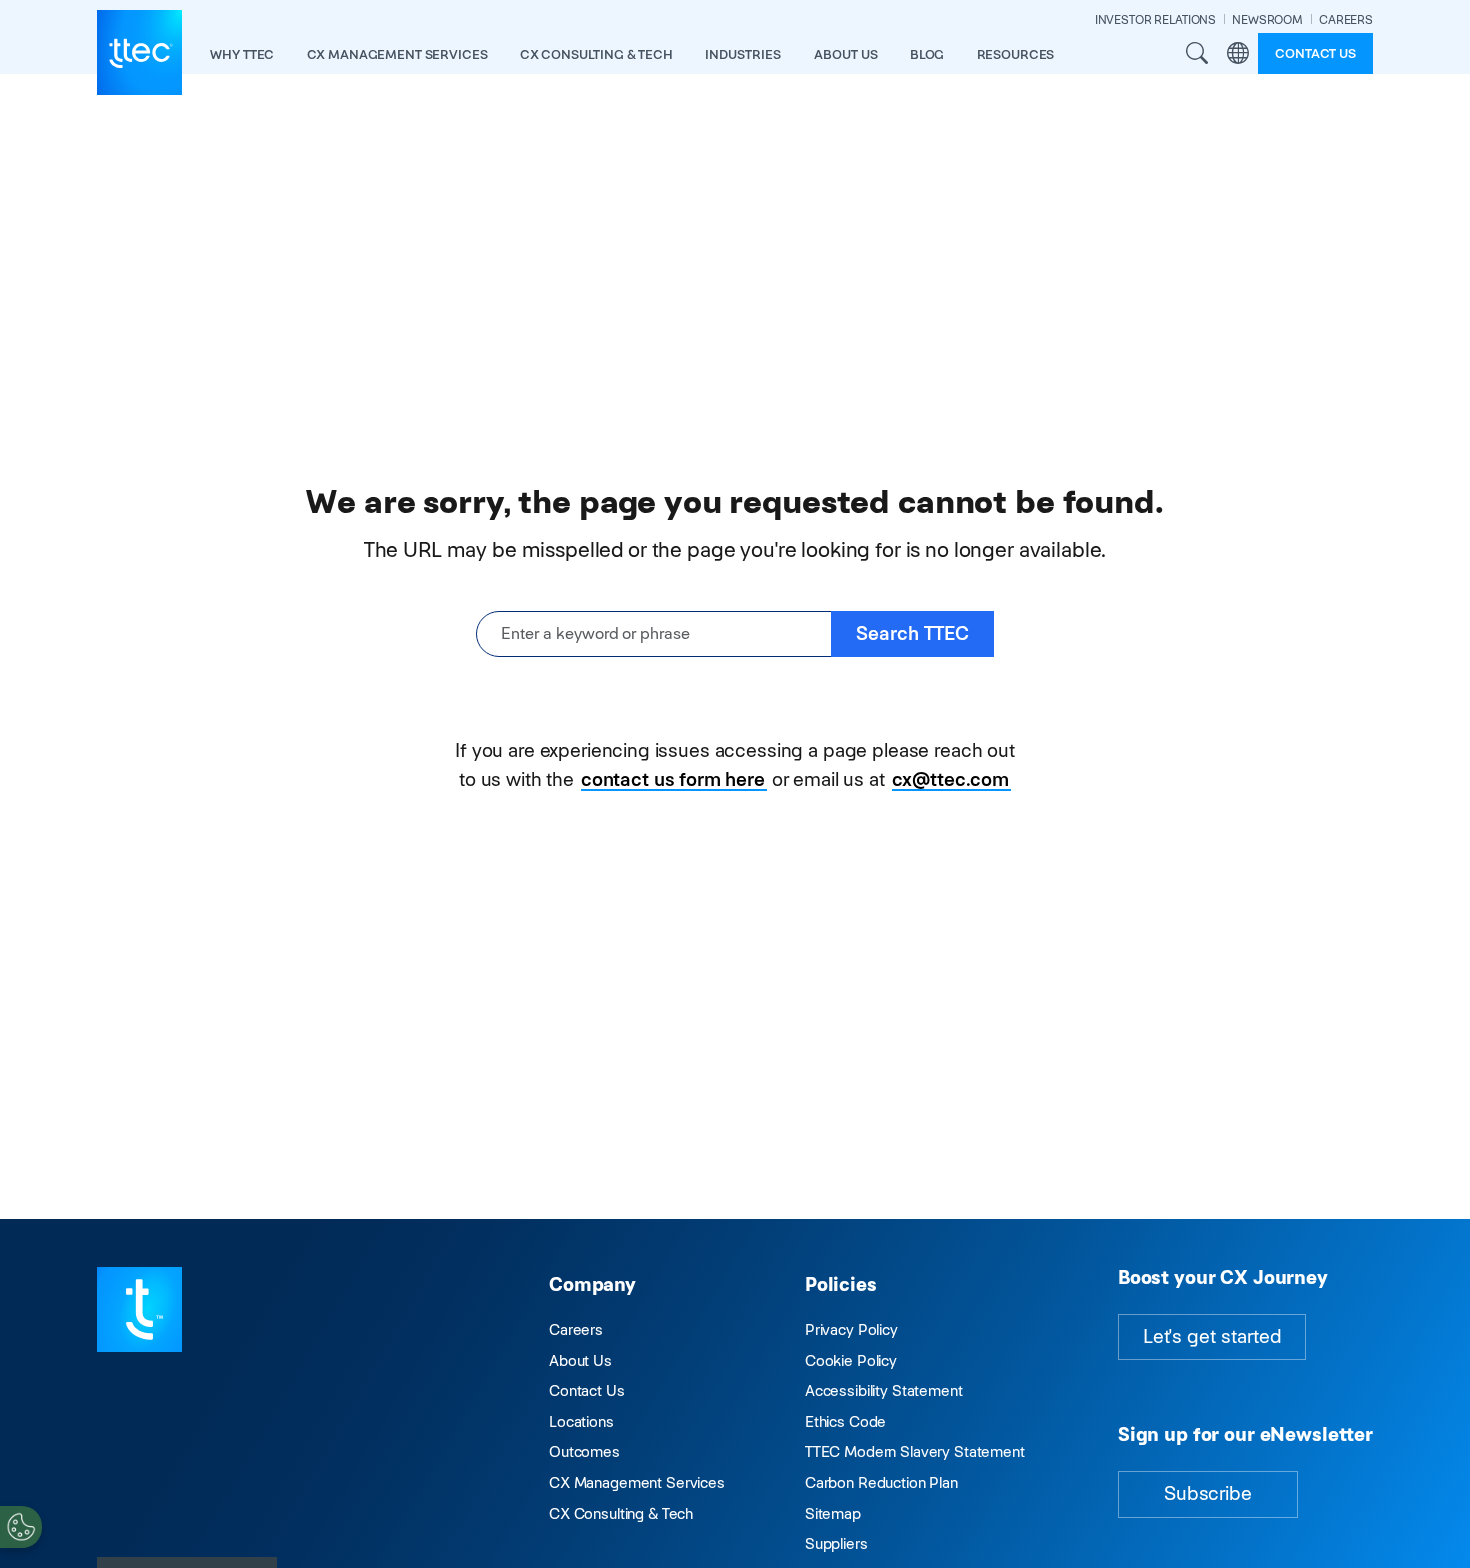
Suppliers (836, 1543)
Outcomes (584, 1451)
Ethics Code (845, 1421)
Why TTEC (242, 54)
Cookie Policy (851, 1360)
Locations (581, 1421)
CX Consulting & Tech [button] (596, 54)
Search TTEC (912, 633)
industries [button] (743, 54)
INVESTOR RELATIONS (1155, 19)
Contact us (1315, 53)
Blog (927, 54)
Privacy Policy (851, 1329)
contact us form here (673, 779)
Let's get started (1212, 1336)
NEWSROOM (1267, 19)
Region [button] (1238, 53)
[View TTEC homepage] (139, 52)
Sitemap (833, 1513)
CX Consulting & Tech (621, 1513)
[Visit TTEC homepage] (139, 1308)
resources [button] (1016, 54)
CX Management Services (637, 1482)
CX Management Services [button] (397, 54)
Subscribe (1208, 1493)
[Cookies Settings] (21, 1527)
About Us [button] (846, 54)
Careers (576, 1329)
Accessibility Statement (884, 1390)
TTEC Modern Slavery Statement (915, 1451)
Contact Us (587, 1390)
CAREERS (1346, 19)
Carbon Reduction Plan (881, 1482)
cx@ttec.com (950, 779)
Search (1197, 53)
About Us (580, 1360)
